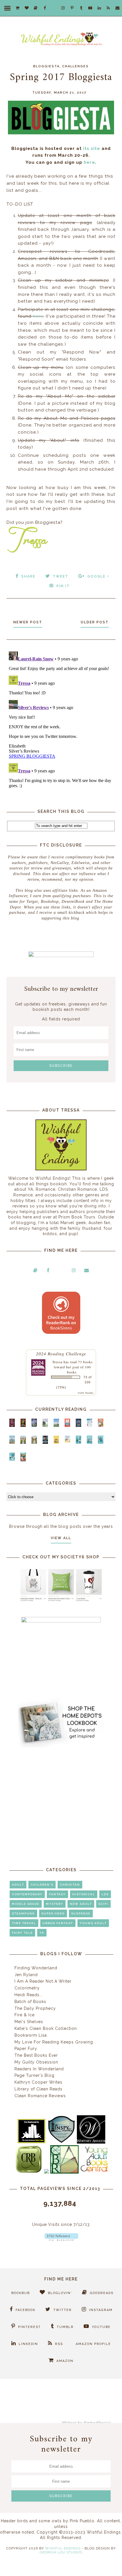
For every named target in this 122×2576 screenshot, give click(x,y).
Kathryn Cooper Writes (38, 2082)
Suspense (81, 1913)
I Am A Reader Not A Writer (43, 1981)
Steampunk (23, 1913)
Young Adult (93, 1923)
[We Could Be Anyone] (23, 1425)
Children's (42, 1885)
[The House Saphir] (78, 1425)
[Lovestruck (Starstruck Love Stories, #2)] (23, 1460)
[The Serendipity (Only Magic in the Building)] (101, 1442)
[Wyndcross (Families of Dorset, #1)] (23, 1442)
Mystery (55, 1904)
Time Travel (24, 1923)
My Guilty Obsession (36, 2062)
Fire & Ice (25, 2015)
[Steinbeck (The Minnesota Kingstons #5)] (45, 1442)
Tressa (57, 1362)
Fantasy (57, 1894)
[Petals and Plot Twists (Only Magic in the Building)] (90, 1442)
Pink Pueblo (82, 2521)
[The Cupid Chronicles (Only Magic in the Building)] (12, 1459)
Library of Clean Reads (38, 2089)
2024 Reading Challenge (61, 1353)
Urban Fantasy (58, 1923)
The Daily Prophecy (35, 2008)
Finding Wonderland (36, 1968)
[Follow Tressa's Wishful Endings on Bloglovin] (61, 2239)
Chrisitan (70, 1885)
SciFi (103, 1904)
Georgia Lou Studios (61, 2552)
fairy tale (22, 1933)
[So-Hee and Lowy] (67, 1441)
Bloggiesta (46, 66)
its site (92, 148)
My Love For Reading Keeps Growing (54, 2042)
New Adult (81, 1904)
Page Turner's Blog (34, 2075)
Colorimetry (27, 1988)
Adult (18, 1885)
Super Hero (53, 1913)
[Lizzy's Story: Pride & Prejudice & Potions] (12, 1425)
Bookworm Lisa (31, 2035)
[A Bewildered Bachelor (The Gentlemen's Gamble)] (56, 1425)
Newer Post (28, 622)
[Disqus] (61, 720)
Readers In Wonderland (39, 2069)
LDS (105, 1894)
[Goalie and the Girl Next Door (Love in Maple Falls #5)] (101, 1425)
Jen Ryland (26, 1975)
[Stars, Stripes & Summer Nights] (34, 1425)
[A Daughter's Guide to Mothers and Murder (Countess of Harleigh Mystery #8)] (56, 1442)
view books (86, 1393)
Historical (84, 1894)
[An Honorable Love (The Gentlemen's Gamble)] (45, 1425)
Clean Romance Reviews (40, 2096)
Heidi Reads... (29, 1995)
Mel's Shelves (29, 2022)
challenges (75, 66)
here (89, 162)
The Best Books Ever (36, 2055)
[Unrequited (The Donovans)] (12, 1442)
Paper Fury (26, 2049)
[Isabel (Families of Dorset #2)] (34, 1442)
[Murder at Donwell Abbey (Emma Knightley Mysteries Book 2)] (90, 1425)
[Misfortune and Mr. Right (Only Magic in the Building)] (78, 1442)
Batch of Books (30, 2002)
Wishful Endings (63, 2548)
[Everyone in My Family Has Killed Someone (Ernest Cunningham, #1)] (67, 1425)
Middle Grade (26, 1904)
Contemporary (27, 1894)
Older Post (95, 622)
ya (42, 1933)
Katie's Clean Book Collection (46, 2028)
